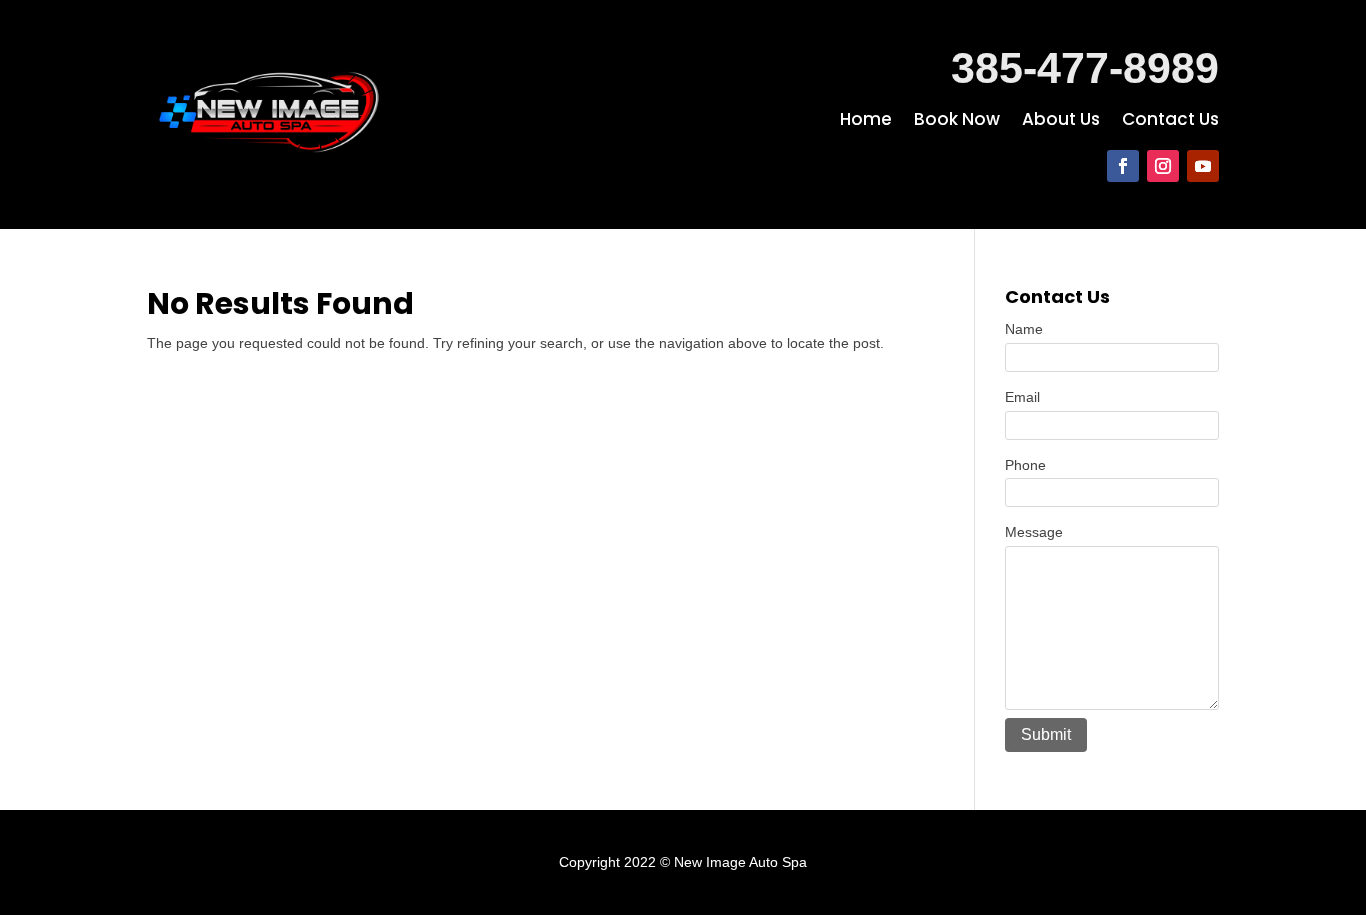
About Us (1061, 121)
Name (1024, 329)
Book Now (957, 121)
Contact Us (1170, 121)
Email (1022, 397)
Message (1034, 532)
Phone (1025, 465)
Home (866, 121)
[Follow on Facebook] (1123, 166)
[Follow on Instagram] (1163, 166)
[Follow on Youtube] (1203, 166)
